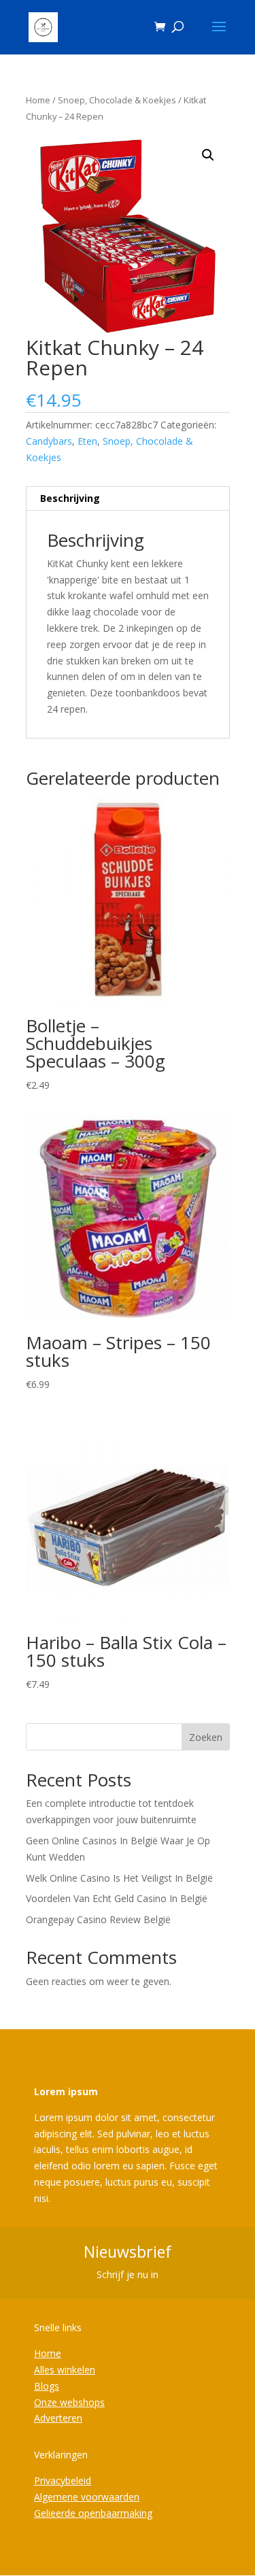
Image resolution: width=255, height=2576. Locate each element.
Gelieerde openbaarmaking (93, 2513)
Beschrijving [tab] (70, 498)
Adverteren (58, 2418)
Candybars (49, 441)
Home (38, 100)
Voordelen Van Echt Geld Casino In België (117, 1898)
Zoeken (206, 1737)
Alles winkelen (65, 2370)
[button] (208, 155)
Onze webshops (69, 2402)
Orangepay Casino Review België (98, 1919)
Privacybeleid (63, 2480)
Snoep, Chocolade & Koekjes (117, 100)
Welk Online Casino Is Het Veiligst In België (119, 1878)
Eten (87, 441)
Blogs (47, 2386)
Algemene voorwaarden (87, 2497)
